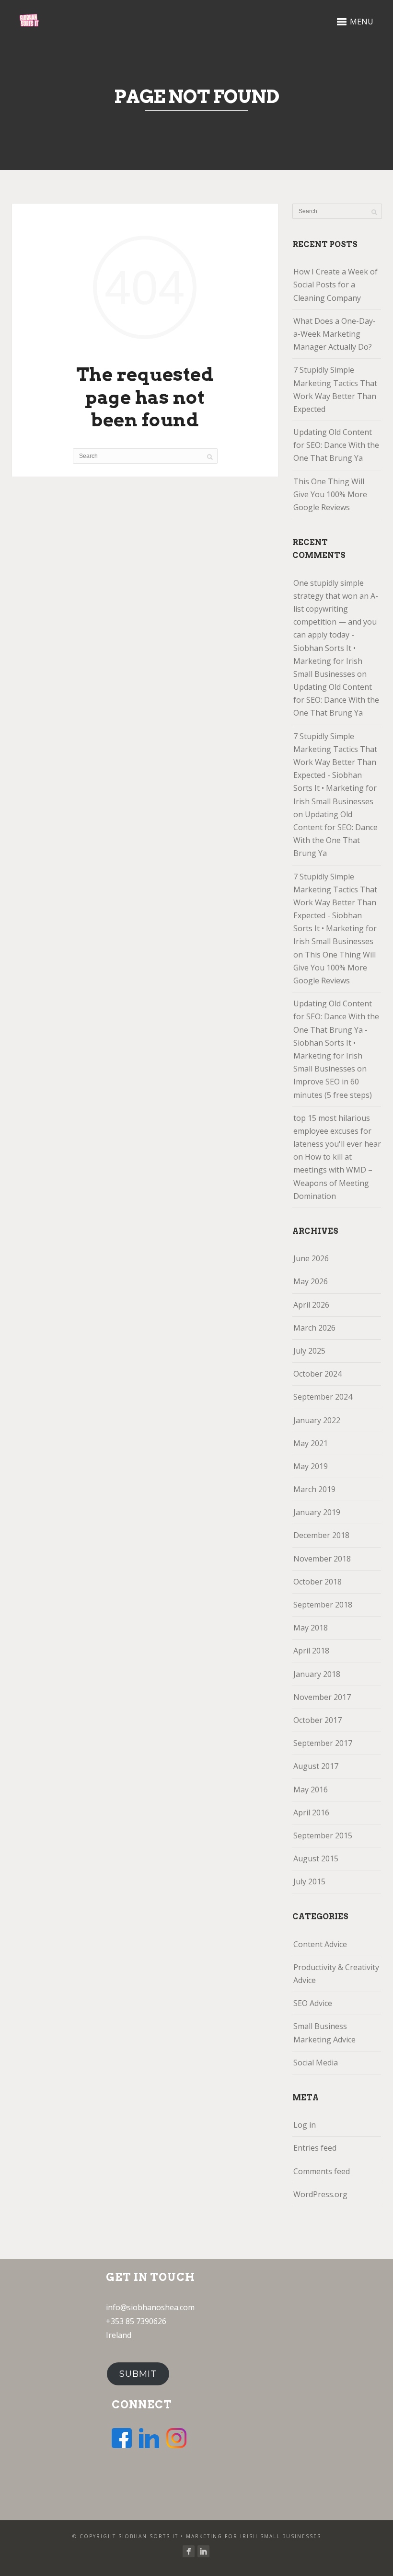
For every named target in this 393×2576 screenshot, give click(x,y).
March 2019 (314, 1489)
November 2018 (322, 1559)
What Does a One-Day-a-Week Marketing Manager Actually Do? (335, 334)
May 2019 (311, 1466)
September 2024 (323, 1397)
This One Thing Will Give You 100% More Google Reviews (330, 494)
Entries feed (315, 2148)
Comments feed (322, 2171)
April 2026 (311, 1305)
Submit (138, 2374)
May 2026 (311, 1281)
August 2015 (316, 1858)
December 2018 (321, 1535)
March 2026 (314, 1328)
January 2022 (317, 1420)
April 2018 (311, 1651)
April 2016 (311, 1812)
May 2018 (311, 1628)
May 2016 (311, 1790)
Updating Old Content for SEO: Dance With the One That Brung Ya (336, 445)
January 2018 (317, 1674)
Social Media (316, 2063)
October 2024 (318, 1374)
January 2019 (317, 1512)
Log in (305, 2125)
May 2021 (311, 1443)
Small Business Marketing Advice (324, 2033)
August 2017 (316, 1766)
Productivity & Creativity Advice (336, 1974)
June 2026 (311, 1258)
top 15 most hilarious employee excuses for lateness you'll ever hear (337, 1131)
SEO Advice (313, 2003)
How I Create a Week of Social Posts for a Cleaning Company (335, 285)
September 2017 (323, 1743)
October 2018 (318, 1582)
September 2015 (323, 1835)
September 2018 (323, 1605)
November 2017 (322, 1697)
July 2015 (309, 1881)
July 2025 (309, 1351)
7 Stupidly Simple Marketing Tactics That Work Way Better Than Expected (335, 389)
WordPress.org (320, 2194)
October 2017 (318, 1720)
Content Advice (320, 1944)
